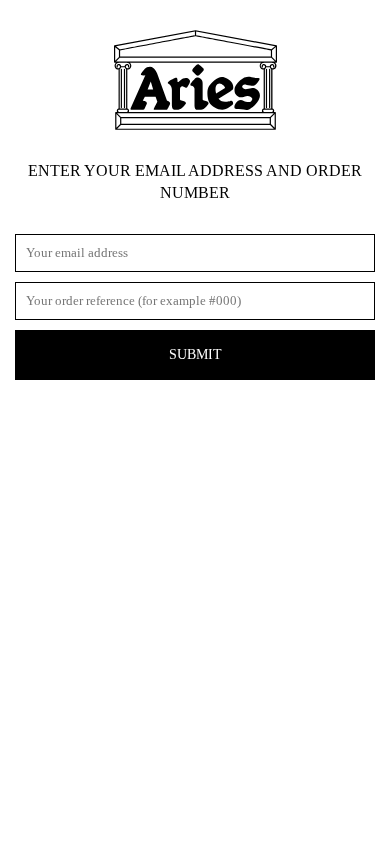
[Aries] (195, 80)
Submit (195, 354)
